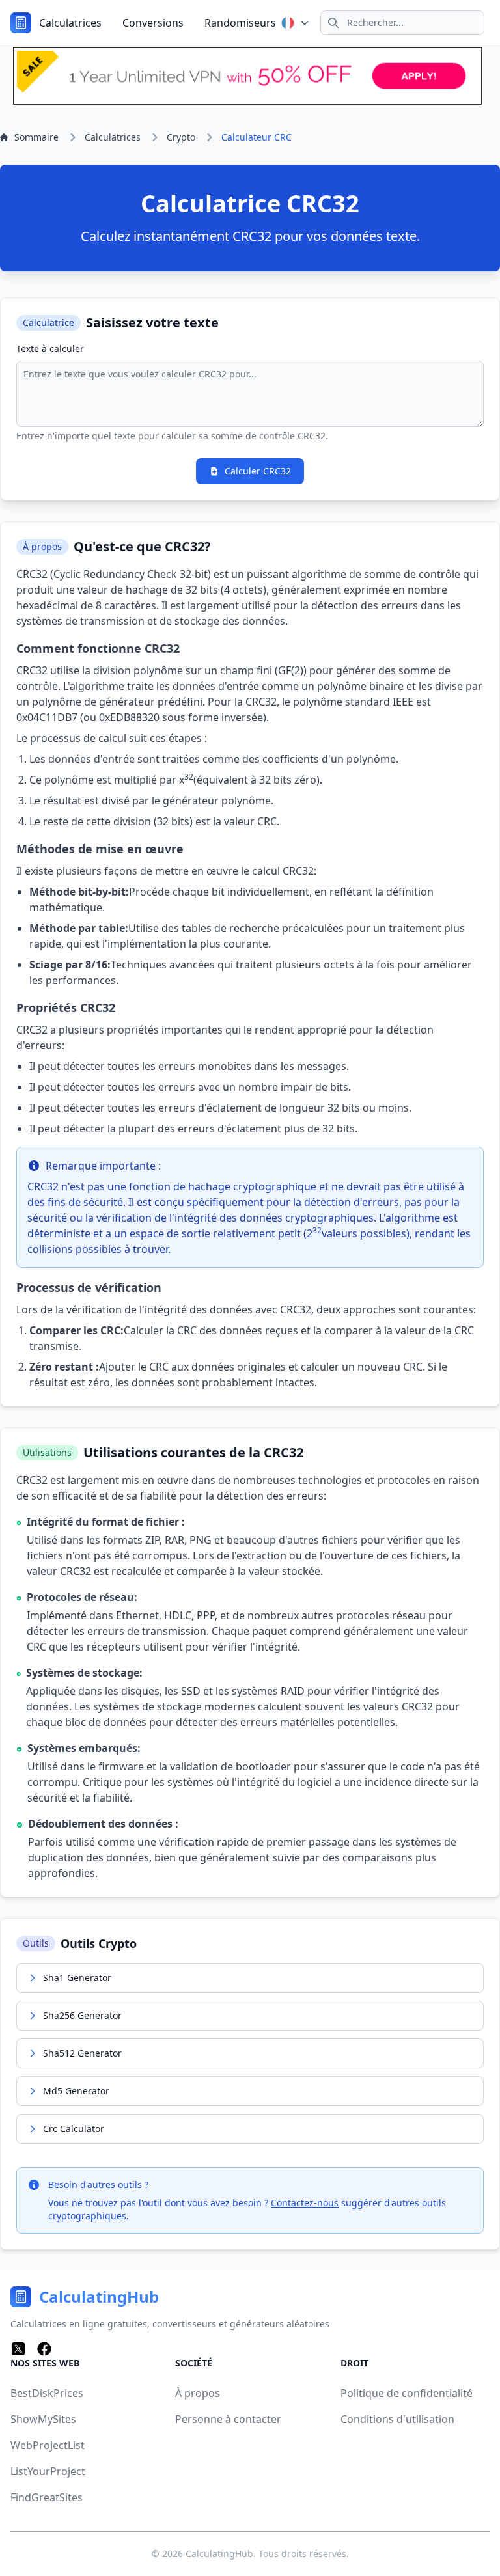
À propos (198, 2393)
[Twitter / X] (18, 2349)
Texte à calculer (50, 349)
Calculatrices (70, 23)
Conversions (153, 23)
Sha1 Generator (77, 1978)
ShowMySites (43, 2419)
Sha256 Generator (82, 2015)
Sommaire (36, 137)
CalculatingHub (219, 2554)
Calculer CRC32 (258, 471)
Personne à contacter (228, 2419)
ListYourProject (48, 2471)
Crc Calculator (74, 2129)
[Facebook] (44, 2349)
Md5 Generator (76, 2091)
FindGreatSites (47, 2497)
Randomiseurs (240, 23)
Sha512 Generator (82, 2053)
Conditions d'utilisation (397, 2419)
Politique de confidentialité (407, 2393)
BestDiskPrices (47, 2393)
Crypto (181, 137)
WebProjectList (48, 2445)
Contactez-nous (305, 2203)
